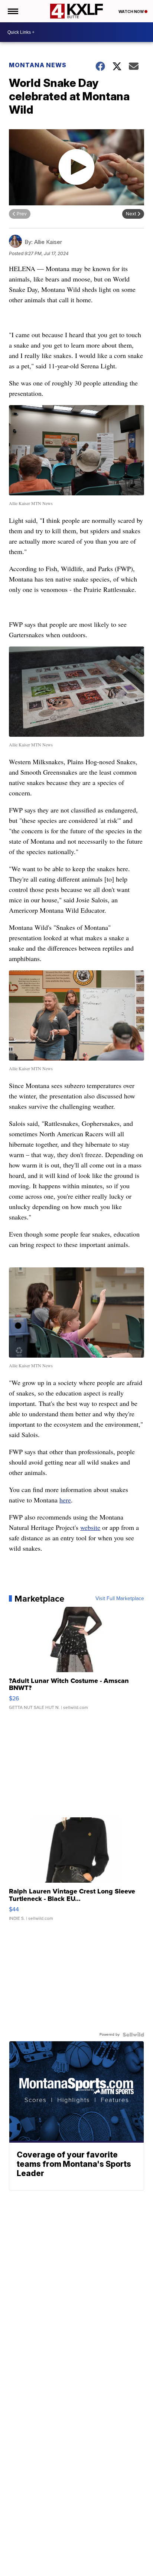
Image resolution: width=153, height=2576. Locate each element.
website (90, 1527)
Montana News (38, 65)
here (65, 1500)
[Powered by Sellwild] (133, 2035)
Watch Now (131, 12)
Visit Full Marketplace (120, 1599)
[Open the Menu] (12, 11)
